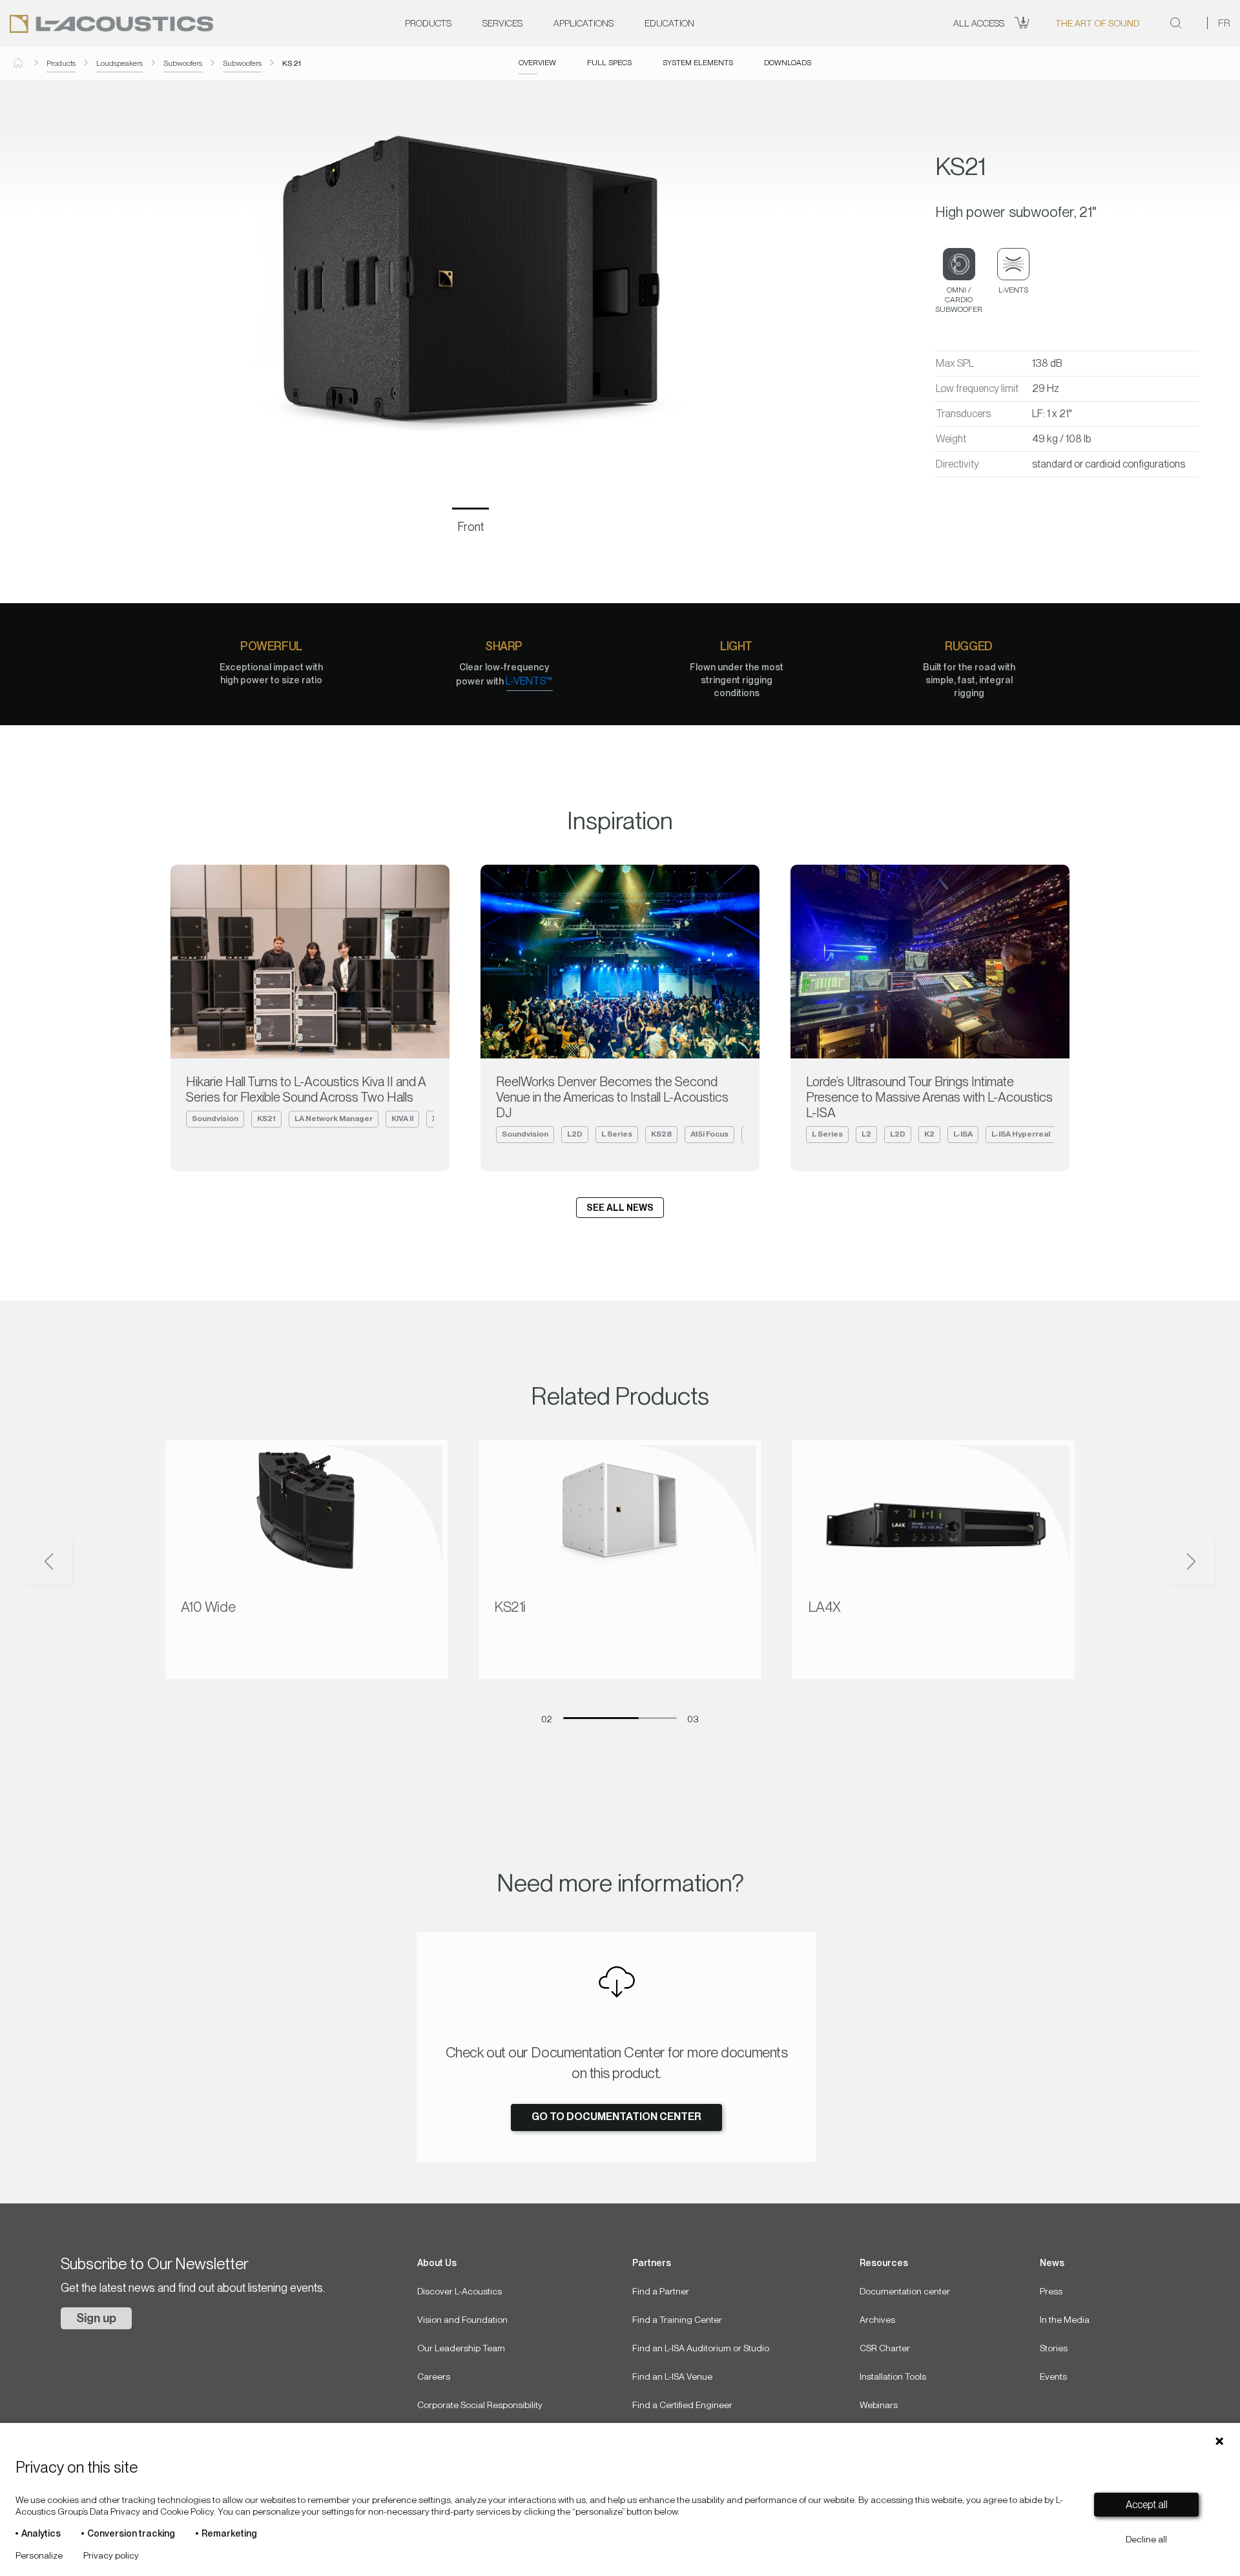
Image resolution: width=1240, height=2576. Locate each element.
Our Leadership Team (461, 2348)
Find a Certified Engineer (682, 2405)
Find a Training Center (677, 2320)
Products (428, 23)
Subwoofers (183, 63)
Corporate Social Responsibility (480, 2405)
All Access (979, 23)
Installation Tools (893, 2376)
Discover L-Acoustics (460, 2291)
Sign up (96, 2318)
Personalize (39, 2555)
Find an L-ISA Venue (672, 2376)
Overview (537, 63)
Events (1053, 2376)
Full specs (609, 63)
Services (502, 23)
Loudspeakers (119, 63)
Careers (434, 2376)
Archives (877, 2320)
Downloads (788, 63)
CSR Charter (885, 2348)
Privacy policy (111, 2555)
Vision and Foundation (462, 2320)
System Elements (698, 63)
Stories (1054, 2348)
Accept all (1147, 2505)
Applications (584, 23)
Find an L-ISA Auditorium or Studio (701, 2348)
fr (1224, 23)
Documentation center (905, 2291)
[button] (93, 1563)
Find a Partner (661, 2291)
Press (1051, 2291)
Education (669, 23)
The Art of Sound (1097, 23)
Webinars (879, 2405)
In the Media (1065, 2320)
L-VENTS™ (529, 681)
